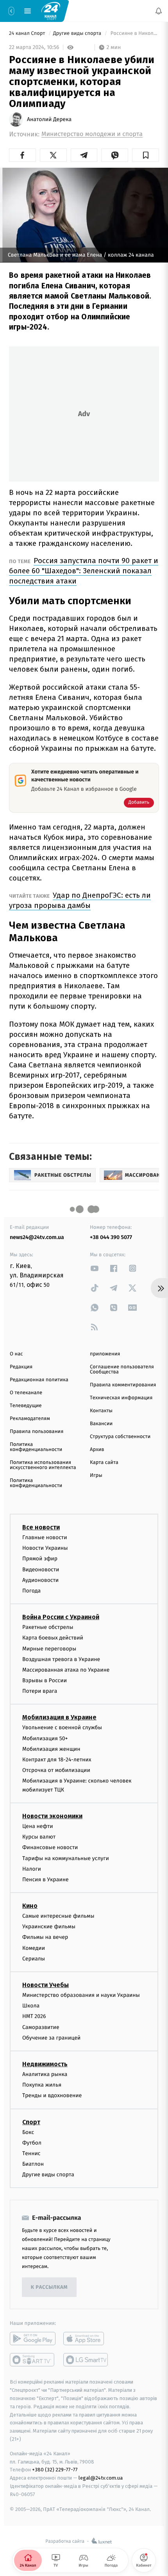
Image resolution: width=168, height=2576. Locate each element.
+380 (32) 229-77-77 (55, 2470)
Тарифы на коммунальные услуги (66, 1858)
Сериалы (34, 1959)
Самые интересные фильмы (58, 1916)
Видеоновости (41, 1570)
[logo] (51, 11)
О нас (16, 1354)
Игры (96, 1475)
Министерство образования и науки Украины (81, 1995)
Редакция (21, 1367)
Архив (97, 1450)
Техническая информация (121, 1398)
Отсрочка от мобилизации (56, 1770)
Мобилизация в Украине (59, 1718)
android (33, 2339)
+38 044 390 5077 (111, 1237)
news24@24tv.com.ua (37, 1237)
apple (86, 2339)
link (95, 1268)
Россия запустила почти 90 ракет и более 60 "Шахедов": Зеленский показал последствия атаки (84, 571)
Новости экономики (52, 1816)
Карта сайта (104, 1463)
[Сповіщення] (159, 11)
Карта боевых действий (53, 1638)
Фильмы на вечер (45, 1937)
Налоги (32, 1869)
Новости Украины (45, 1548)
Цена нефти (38, 1826)
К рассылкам (49, 2287)
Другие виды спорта (78, 34)
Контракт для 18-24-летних (57, 1760)
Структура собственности (120, 1437)
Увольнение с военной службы (62, 1728)
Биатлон (33, 2164)
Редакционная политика (39, 1380)
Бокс (28, 2132)
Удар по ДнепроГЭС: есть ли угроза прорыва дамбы (80, 900)
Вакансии (101, 1424)
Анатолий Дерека (49, 120)
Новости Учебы (46, 1985)
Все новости (41, 1527)
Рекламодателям (30, 1419)
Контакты (101, 1411)
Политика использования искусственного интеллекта (43, 1465)
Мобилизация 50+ (45, 1738)
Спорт (31, 2122)
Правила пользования (37, 1432)
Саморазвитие (41, 2027)
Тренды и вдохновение (52, 2096)
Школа (31, 2006)
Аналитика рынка (45, 2074)
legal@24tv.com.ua (101, 2478)
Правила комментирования (123, 1385)
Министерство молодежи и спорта (92, 134)
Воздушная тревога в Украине (61, 1659)
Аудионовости (40, 1580)
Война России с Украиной (61, 1617)
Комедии (34, 1948)
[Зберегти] (146, 155)
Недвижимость (45, 2064)
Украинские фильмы (49, 1927)
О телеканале (26, 1393)
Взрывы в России (45, 1680)
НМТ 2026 (34, 2017)
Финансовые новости (50, 1848)
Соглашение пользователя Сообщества (122, 1370)
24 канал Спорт (28, 34)
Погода (31, 1591)
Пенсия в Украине (46, 1879)
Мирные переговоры (49, 1649)
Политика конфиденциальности (36, 1447)
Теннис (31, 2153)
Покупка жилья (42, 2085)
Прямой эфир (40, 1559)
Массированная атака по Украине (66, 1670)
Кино (30, 1906)
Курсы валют (39, 1837)
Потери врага (40, 1691)
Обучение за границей (51, 2038)
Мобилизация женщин (51, 1749)
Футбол (32, 2143)
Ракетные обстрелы (48, 1627)
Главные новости (45, 1537)
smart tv (33, 2360)
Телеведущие (26, 1406)
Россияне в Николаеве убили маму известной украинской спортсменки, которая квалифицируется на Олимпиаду (134, 34)
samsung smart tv (86, 2360)
